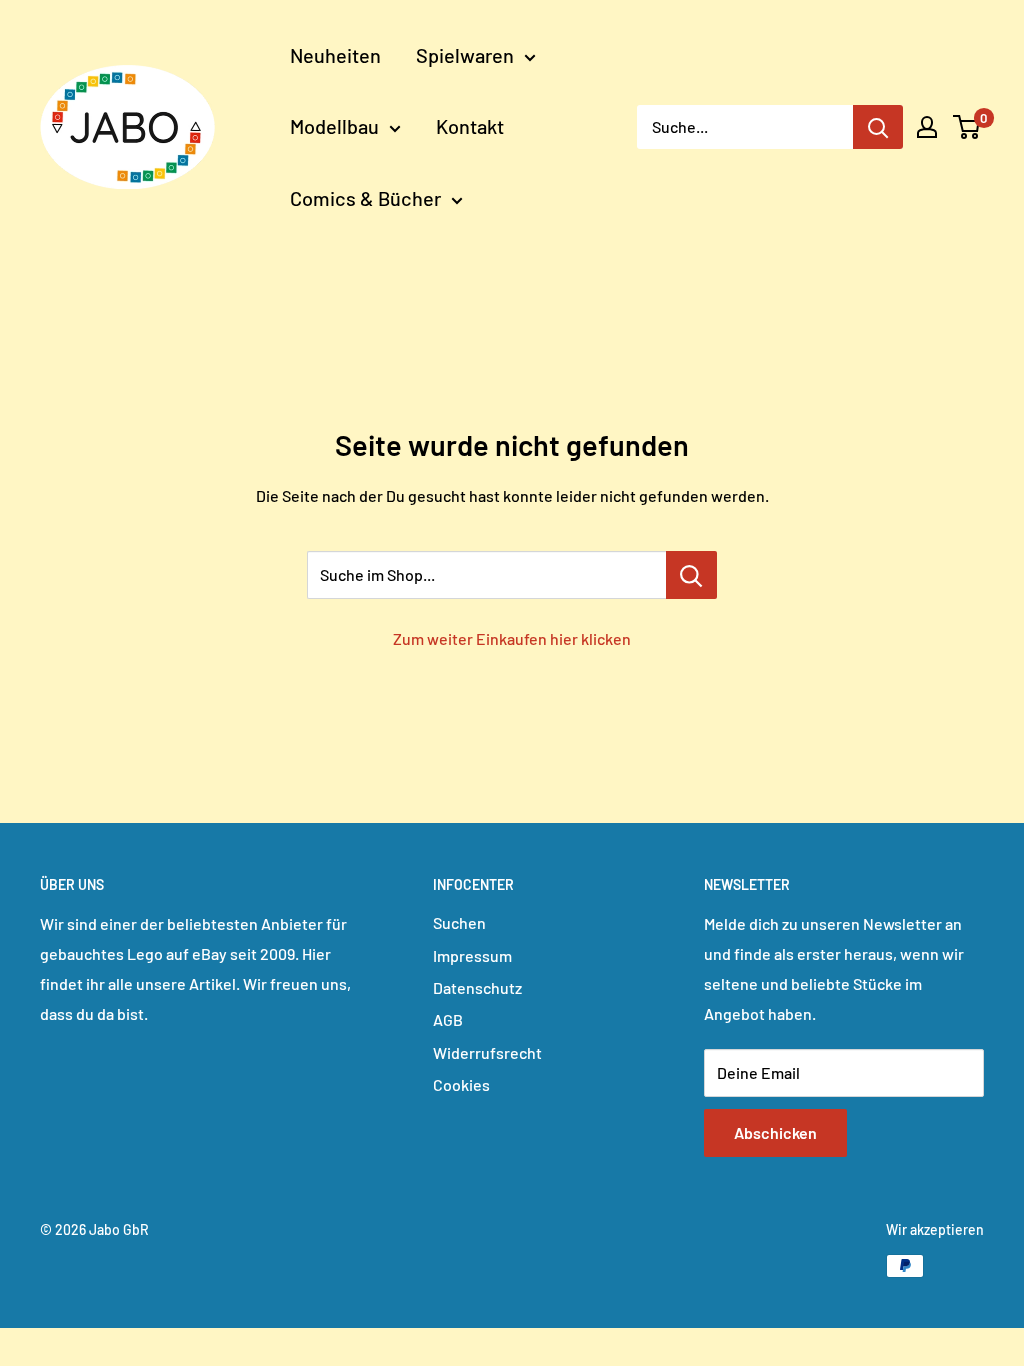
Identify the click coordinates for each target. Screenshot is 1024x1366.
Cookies (461, 1084)
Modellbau (334, 126)
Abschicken (775, 1132)
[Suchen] (878, 127)
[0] (967, 127)
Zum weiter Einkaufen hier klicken (512, 638)
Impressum (472, 955)
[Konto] (927, 127)
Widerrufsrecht (487, 1052)
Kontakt (470, 126)
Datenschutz (477, 987)
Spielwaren (465, 55)
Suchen (459, 922)
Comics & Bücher (365, 198)
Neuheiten (335, 55)
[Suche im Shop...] (691, 575)
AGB (448, 1019)
